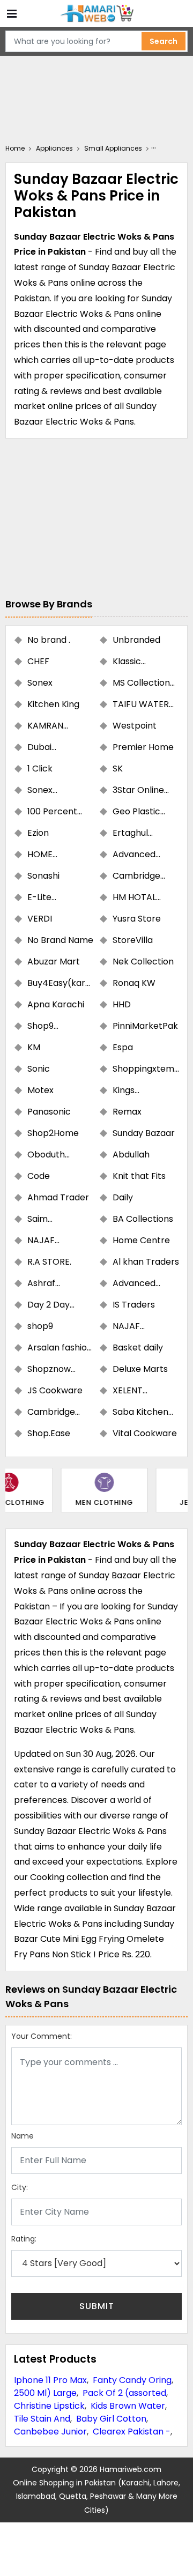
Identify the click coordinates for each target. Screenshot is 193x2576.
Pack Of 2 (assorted (124, 2393)
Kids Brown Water (128, 2406)
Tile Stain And (42, 2419)
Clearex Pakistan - (132, 2432)
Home (15, 148)
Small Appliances (113, 148)
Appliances (54, 148)
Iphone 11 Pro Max (50, 2380)
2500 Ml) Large (45, 2393)
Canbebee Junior (50, 2432)
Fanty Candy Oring (132, 2380)
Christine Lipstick (49, 2406)
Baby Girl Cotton (111, 2419)
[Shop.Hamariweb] (96, 14)
